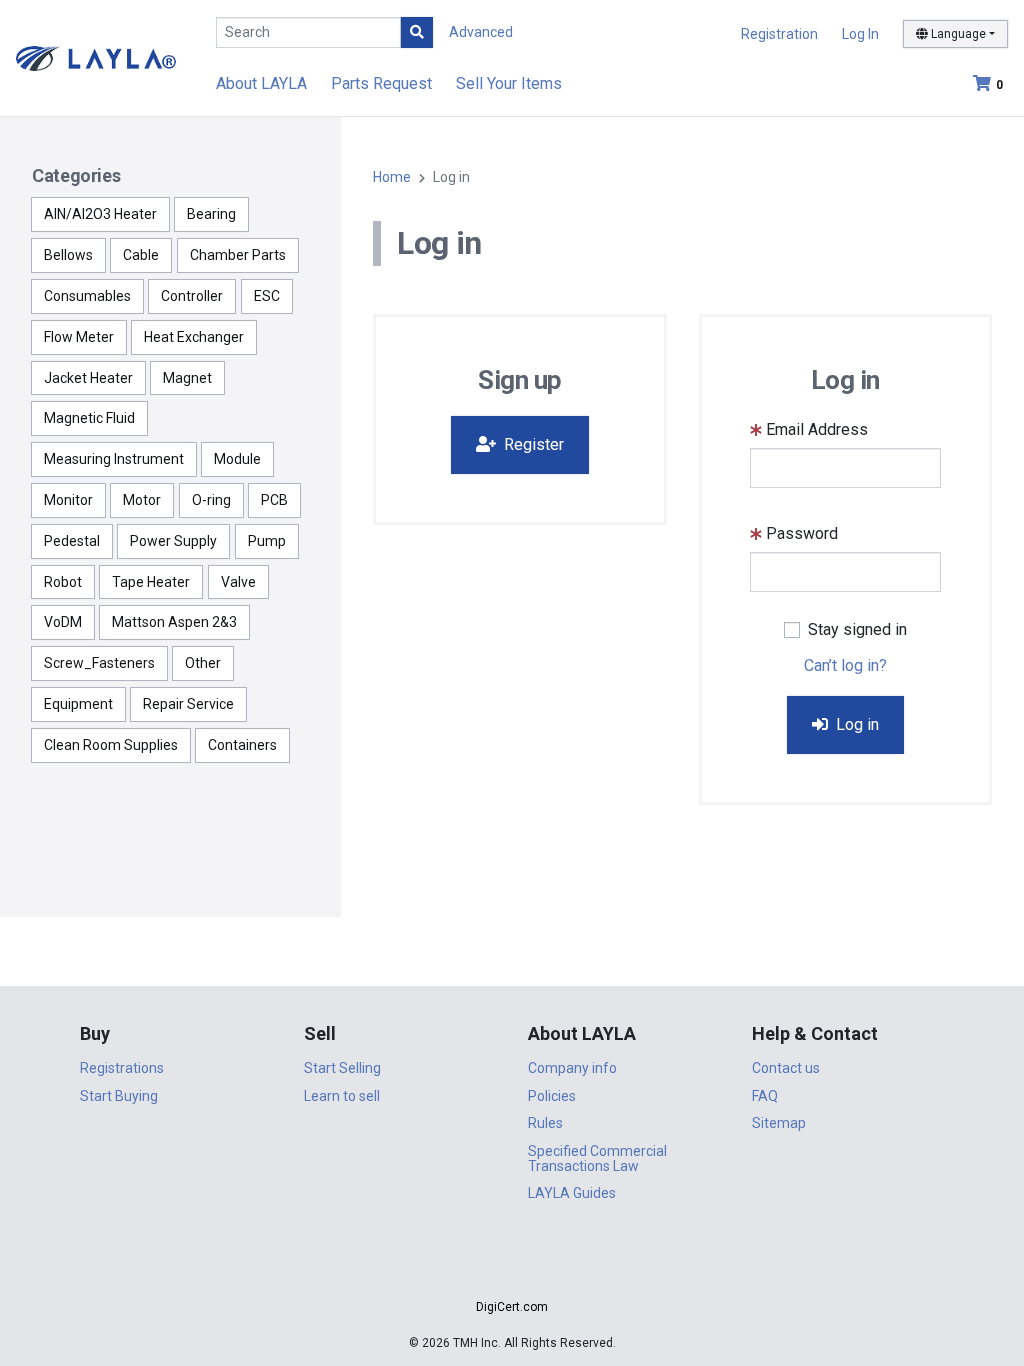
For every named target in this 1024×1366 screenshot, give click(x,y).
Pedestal (72, 541)
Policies (552, 1096)
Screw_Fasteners (99, 663)
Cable (141, 255)
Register (532, 444)
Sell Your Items (509, 83)
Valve (238, 582)
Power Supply (173, 541)
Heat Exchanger (194, 337)
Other (203, 663)
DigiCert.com (512, 1307)
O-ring (211, 500)
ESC (267, 296)
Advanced (481, 32)
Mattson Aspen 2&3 (174, 622)
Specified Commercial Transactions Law (597, 1158)
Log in (855, 724)
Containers (242, 745)
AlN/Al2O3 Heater (100, 214)
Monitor (68, 500)
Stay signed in (857, 629)
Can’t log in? (845, 665)
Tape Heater (151, 582)
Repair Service (188, 704)
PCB (274, 500)
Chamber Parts (238, 255)
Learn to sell (342, 1096)
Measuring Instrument (114, 459)
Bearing (211, 214)
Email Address (817, 429)
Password (802, 533)
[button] (512, 1271)
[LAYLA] (96, 57)
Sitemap (779, 1123)
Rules (545, 1123)
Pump (267, 541)
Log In (860, 34)
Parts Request (381, 83)
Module (237, 459)
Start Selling (342, 1068)
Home (392, 177)
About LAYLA (261, 83)
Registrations (122, 1068)
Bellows (68, 255)
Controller (192, 296)
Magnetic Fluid (89, 418)
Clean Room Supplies (111, 745)
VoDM (63, 622)
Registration (779, 34)
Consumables (87, 296)
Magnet (187, 378)
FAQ (765, 1096)
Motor (142, 500)
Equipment (78, 704)
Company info (572, 1068)
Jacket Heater (88, 378)
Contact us (786, 1068)
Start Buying (119, 1096)
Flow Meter (79, 337)
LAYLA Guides (572, 1193)
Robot (63, 582)
